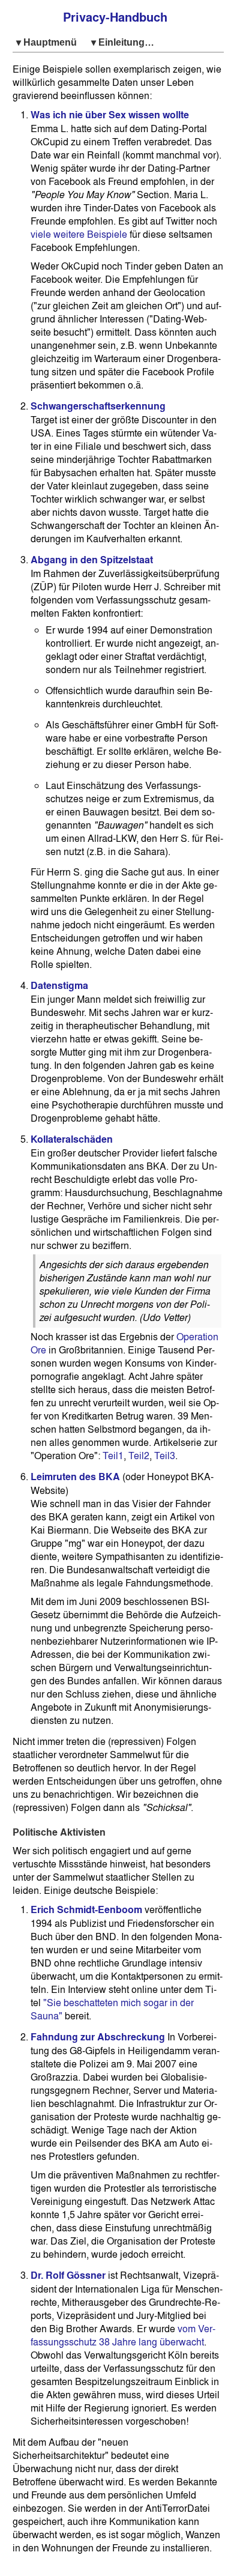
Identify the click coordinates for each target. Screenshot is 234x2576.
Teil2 (139, 1456)
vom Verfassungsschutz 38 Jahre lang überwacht (123, 2335)
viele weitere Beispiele (79, 234)
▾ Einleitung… (123, 42)
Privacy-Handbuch (115, 17)
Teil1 (113, 1456)
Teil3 (165, 1456)
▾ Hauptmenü (49, 42)
